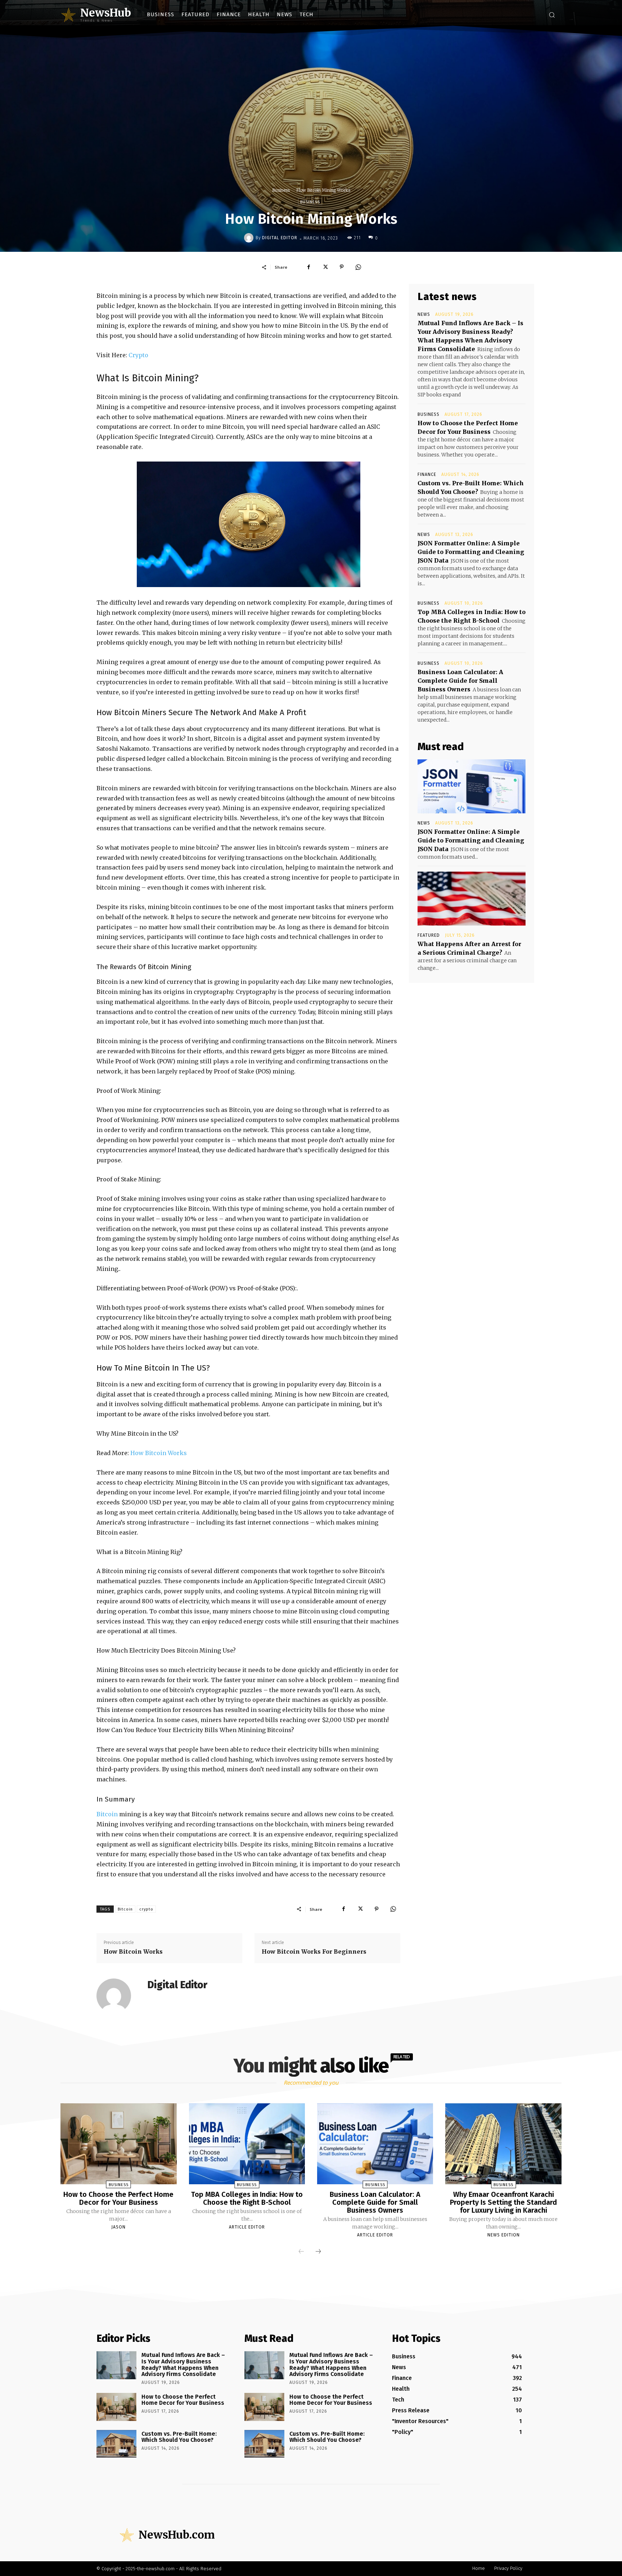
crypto (146, 1909)
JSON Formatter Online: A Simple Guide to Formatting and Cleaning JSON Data (471, 552)
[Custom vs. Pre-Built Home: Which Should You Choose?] (116, 2444)
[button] (552, 15)
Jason (118, 2227)
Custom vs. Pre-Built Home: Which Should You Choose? (179, 2437)
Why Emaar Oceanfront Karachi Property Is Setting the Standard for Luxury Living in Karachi (503, 2202)
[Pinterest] (342, 267)
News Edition (504, 2235)
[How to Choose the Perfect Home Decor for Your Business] (118, 2144)
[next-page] (318, 2252)
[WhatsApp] (358, 267)
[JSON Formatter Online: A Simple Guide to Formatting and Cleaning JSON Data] (472, 786)
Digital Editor (280, 238)
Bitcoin (108, 1814)
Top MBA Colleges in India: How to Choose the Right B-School (247, 2198)
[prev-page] (301, 2252)
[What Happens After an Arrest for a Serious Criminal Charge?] (472, 899)
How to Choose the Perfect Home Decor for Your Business (118, 2198)
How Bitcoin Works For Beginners (314, 1952)
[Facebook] (308, 267)
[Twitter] (325, 267)
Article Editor (247, 2227)
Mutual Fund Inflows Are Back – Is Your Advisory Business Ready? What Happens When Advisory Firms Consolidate (183, 2364)
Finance (427, 474)
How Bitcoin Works (159, 1453)
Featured (429, 935)
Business (281, 190)
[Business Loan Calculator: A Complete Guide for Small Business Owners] (375, 2144)
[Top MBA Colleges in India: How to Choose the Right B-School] (247, 2144)
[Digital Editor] (250, 238)
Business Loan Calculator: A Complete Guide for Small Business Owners (460, 681)
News (424, 314)
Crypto (138, 355)
